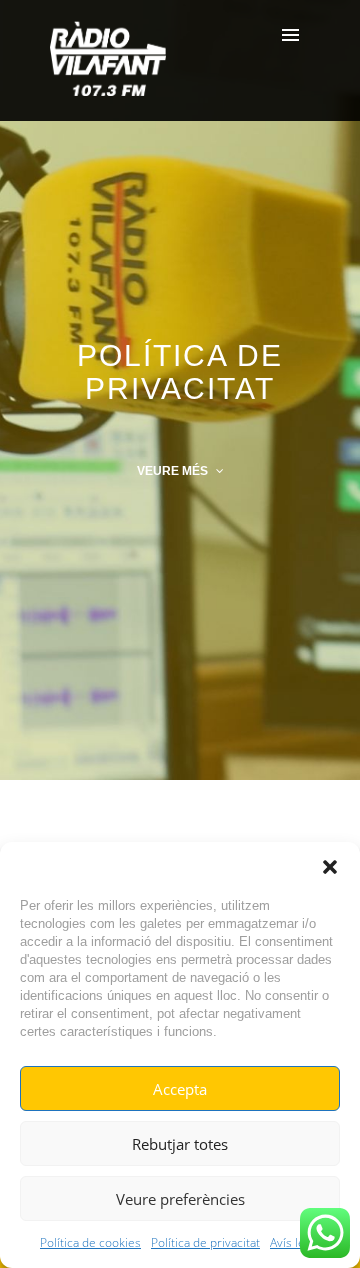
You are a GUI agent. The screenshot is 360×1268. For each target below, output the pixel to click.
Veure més (174, 471)
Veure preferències (180, 1199)
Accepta (180, 1089)
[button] (330, 867)
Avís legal (295, 1242)
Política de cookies (90, 1242)
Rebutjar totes (180, 1144)
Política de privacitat (205, 1242)
